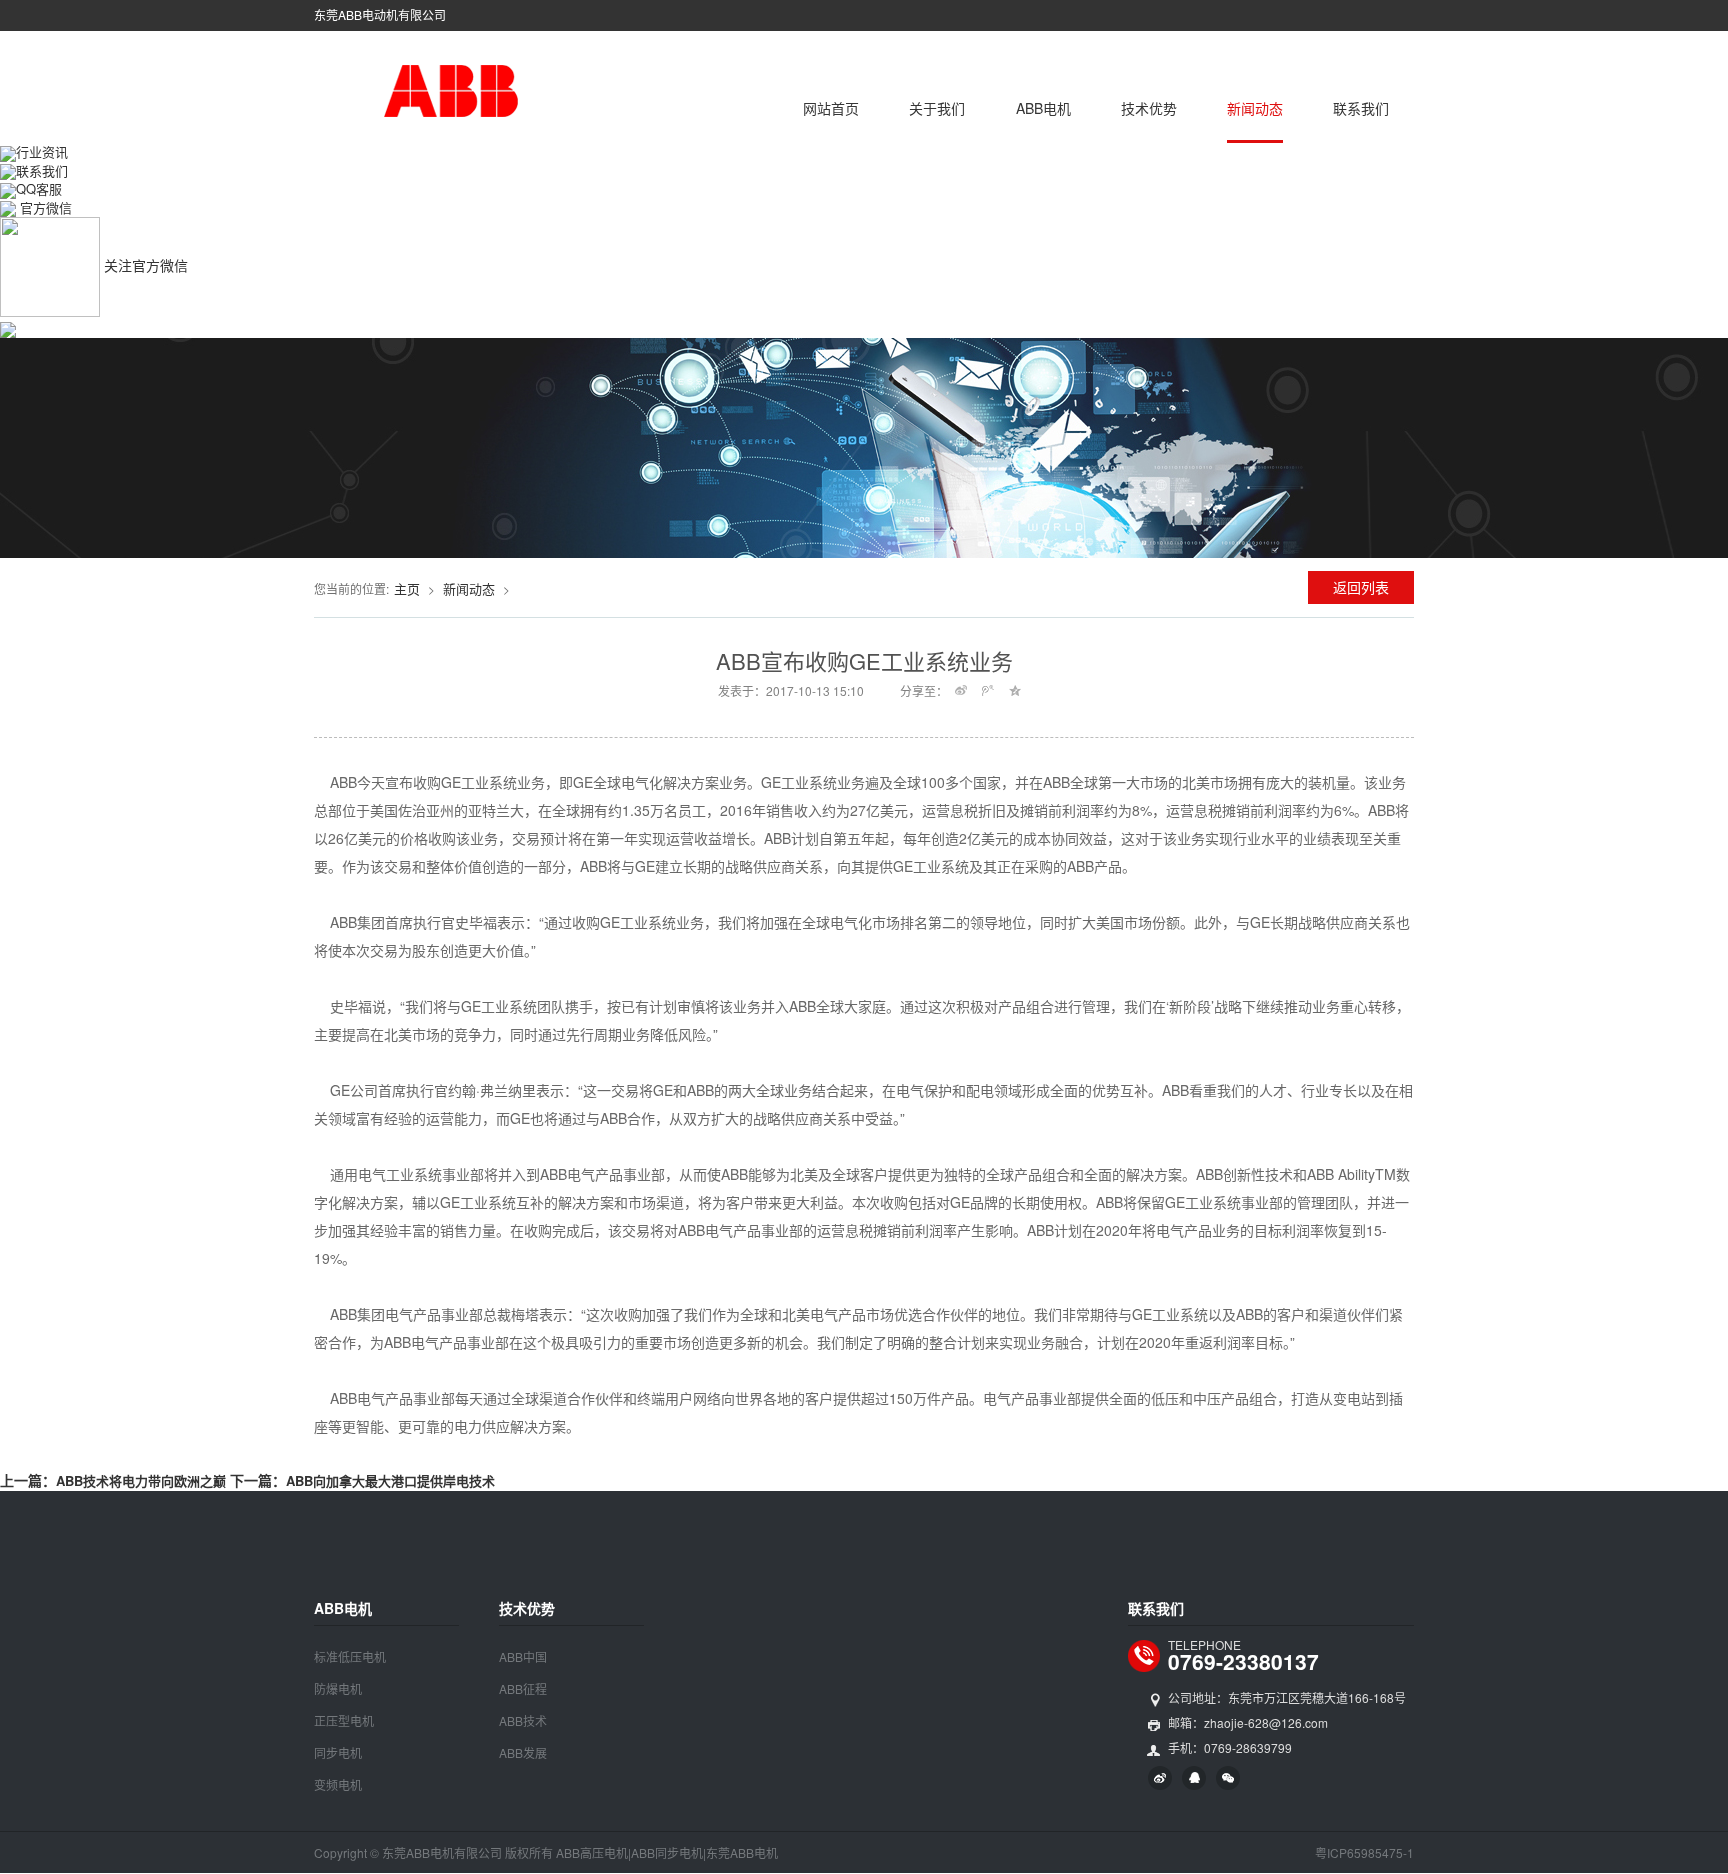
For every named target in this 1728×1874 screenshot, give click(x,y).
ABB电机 (1043, 108)
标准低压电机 (350, 1656)
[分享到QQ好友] (1194, 1778)
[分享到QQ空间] (1015, 690)
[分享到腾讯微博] (988, 690)
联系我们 (1361, 108)
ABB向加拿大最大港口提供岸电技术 (390, 1480)
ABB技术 (523, 1720)
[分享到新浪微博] (961, 690)
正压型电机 (344, 1720)
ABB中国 (523, 1656)
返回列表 (1361, 587)
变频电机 (338, 1784)
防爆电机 (338, 1688)
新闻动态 (1255, 108)
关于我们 (937, 108)
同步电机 (338, 1752)
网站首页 (831, 108)
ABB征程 (523, 1688)
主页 (407, 588)
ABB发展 (523, 1752)
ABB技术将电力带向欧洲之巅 (141, 1480)
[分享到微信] (1228, 1778)
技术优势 (1149, 108)
